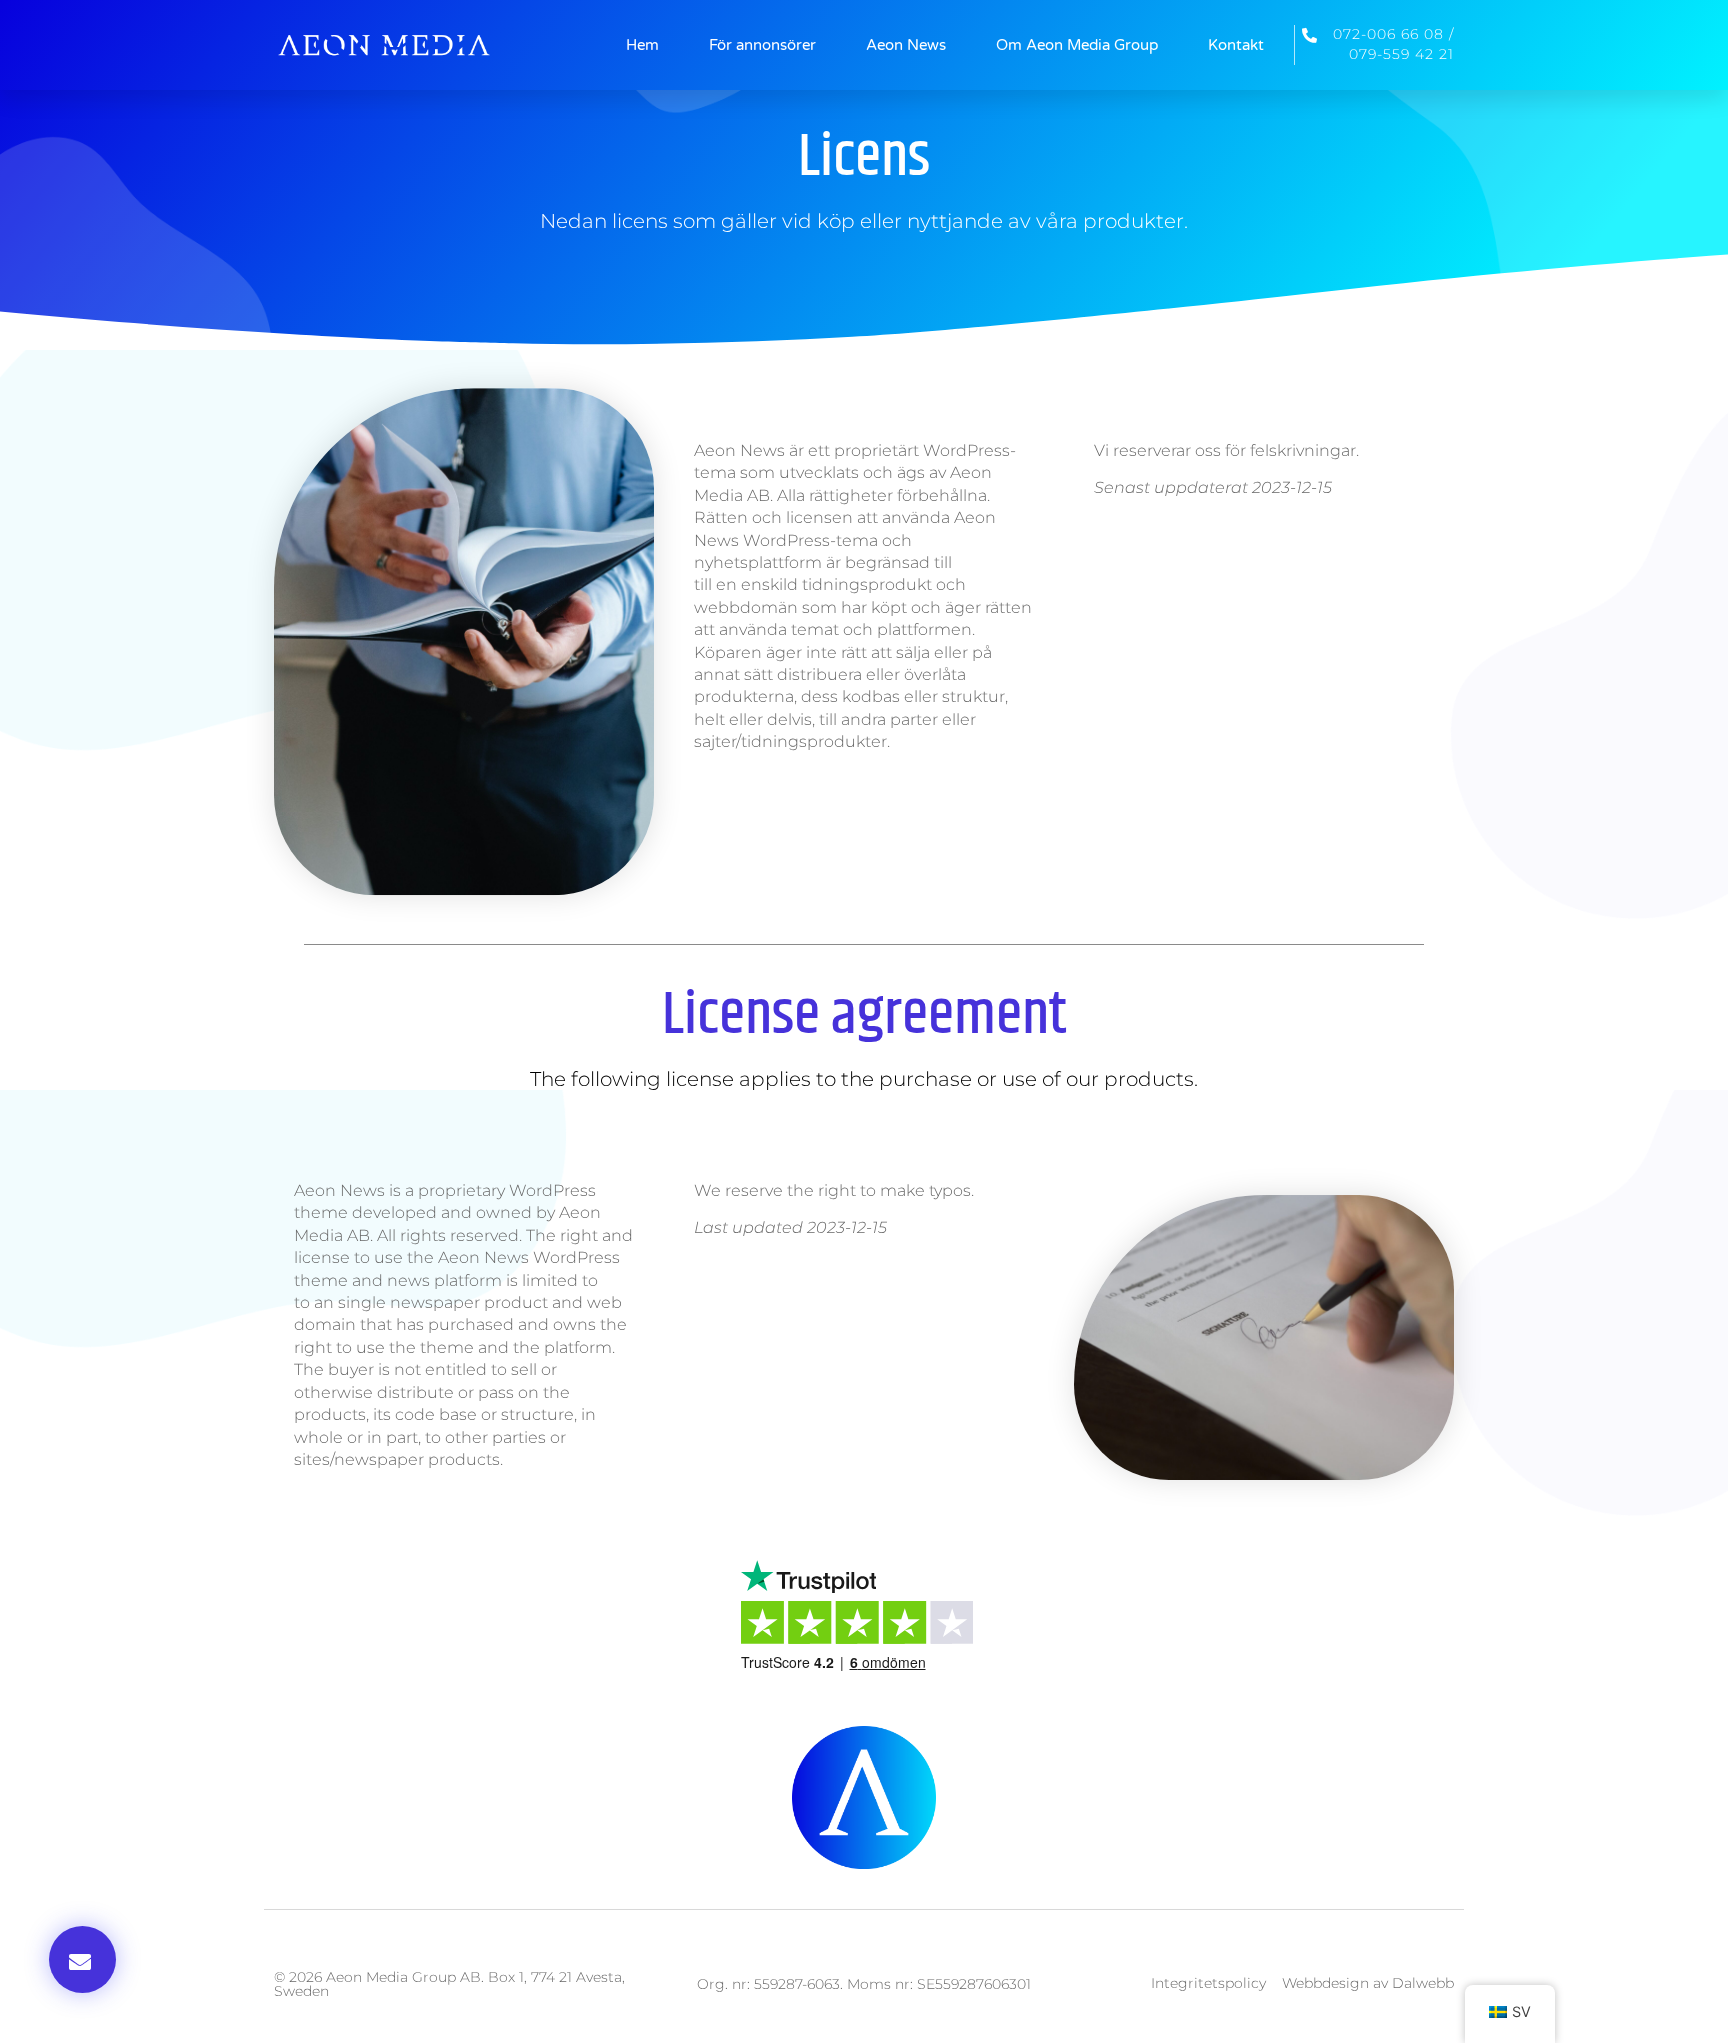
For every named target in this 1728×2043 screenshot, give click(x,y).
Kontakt (1236, 45)
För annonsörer (762, 45)
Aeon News (906, 45)
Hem (642, 45)
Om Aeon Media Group (1077, 45)
